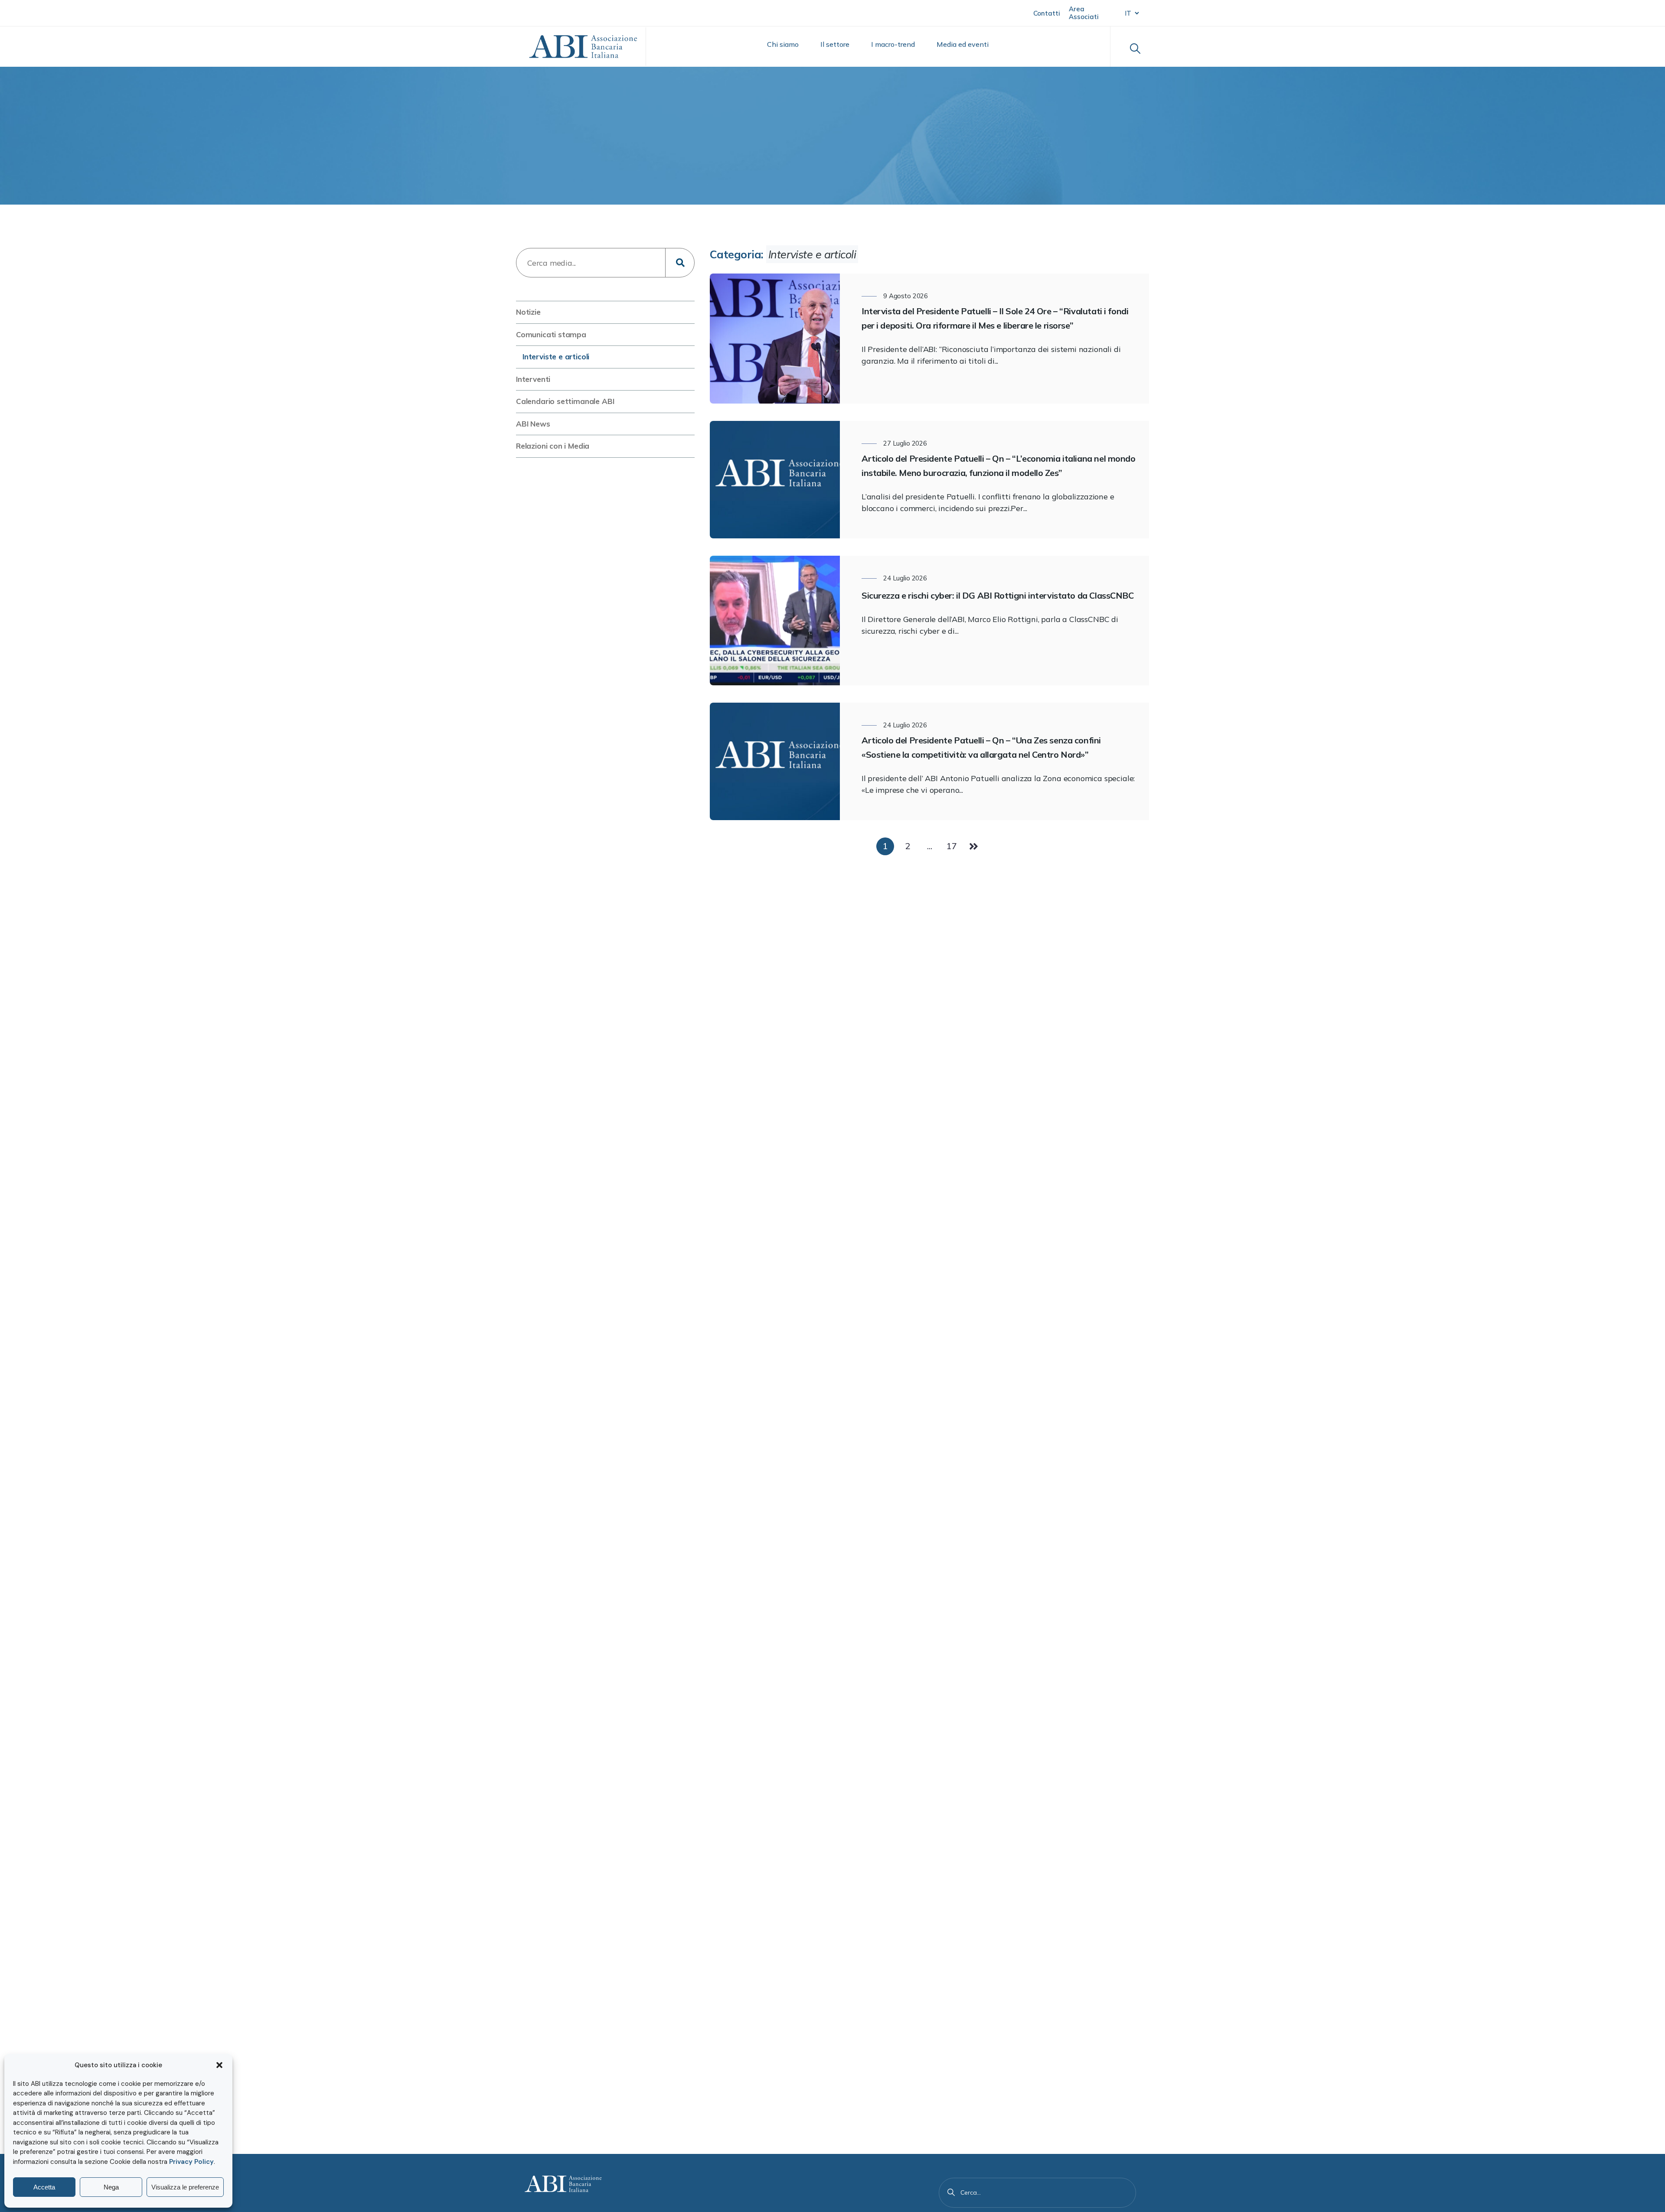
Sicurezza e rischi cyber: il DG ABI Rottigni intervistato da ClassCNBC (998, 595)
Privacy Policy (191, 2162)
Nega (111, 2187)
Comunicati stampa (551, 334)
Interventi (533, 379)
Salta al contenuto (48, 12)
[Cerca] (951, 2192)
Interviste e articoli (556, 357)
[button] (219, 2065)
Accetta (44, 2187)
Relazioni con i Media (553, 446)
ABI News (533, 424)
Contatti (1047, 13)
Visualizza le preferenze (185, 2187)
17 (952, 846)
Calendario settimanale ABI (565, 401)
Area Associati (1084, 13)
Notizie (528, 312)
